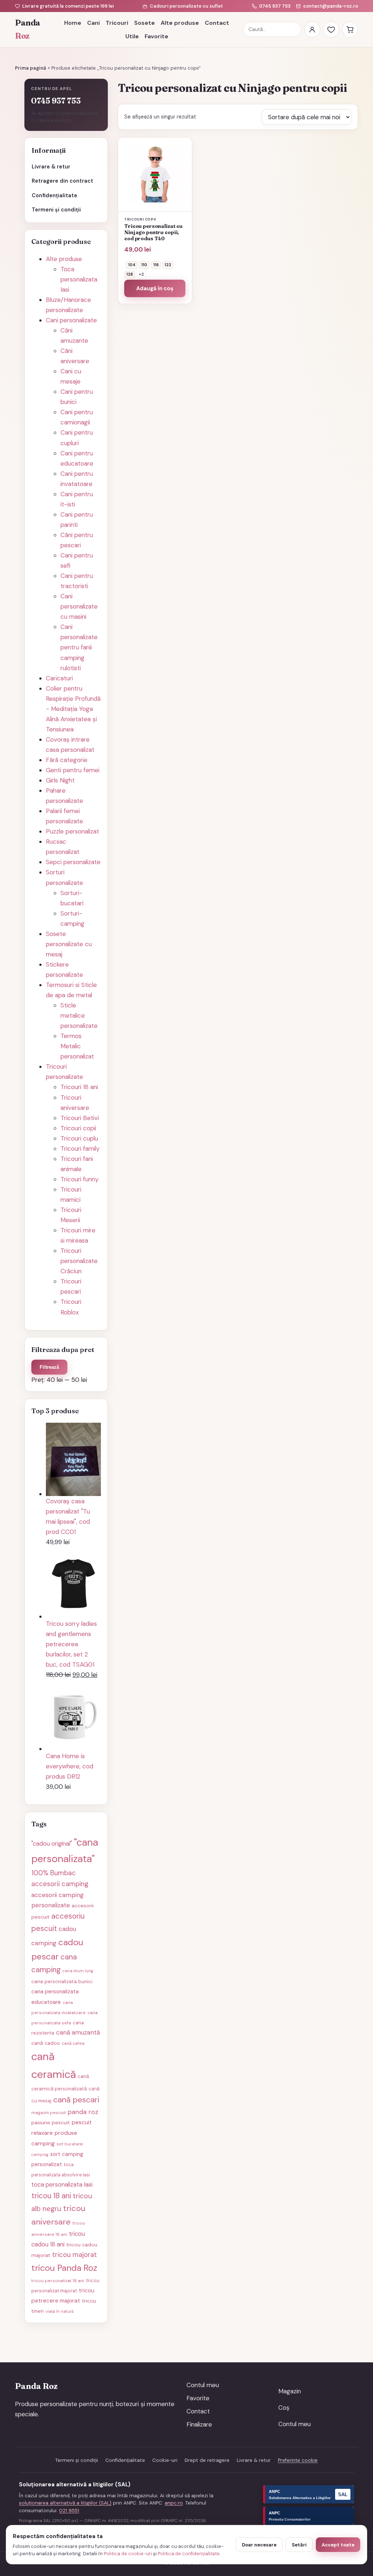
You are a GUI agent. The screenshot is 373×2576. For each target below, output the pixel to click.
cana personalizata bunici (62, 1981)
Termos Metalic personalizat (77, 1046)
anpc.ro (174, 2503)
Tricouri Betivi (80, 1118)
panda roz (83, 2112)
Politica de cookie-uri (128, 2554)
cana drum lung (78, 1971)
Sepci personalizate (73, 862)
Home (73, 23)
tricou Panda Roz (64, 2268)
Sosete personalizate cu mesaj (69, 944)
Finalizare (199, 2424)
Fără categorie (67, 760)
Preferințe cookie (298, 2460)
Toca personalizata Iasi (79, 279)
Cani (93, 23)
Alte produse (180, 23)
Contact (217, 23)
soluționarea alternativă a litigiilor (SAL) (65, 2503)
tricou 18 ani (51, 2196)
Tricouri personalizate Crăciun (79, 1261)
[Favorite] (331, 30)
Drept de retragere (207, 2460)
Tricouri (117, 23)
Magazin (290, 2391)
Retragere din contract (62, 181)
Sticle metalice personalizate (79, 1015)
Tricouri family (80, 1149)
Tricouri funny (79, 1179)
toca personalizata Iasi (62, 2184)
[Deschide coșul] (350, 30)
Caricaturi (59, 678)
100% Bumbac (54, 1873)
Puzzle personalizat (72, 831)
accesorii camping (60, 1884)
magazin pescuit (49, 2113)
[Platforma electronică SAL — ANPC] (309, 2494)
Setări (299, 2545)
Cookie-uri (165, 2460)
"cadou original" (52, 1843)
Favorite (156, 36)
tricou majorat (74, 2255)
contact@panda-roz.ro (331, 6)
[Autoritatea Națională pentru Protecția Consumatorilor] (309, 2516)
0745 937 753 (275, 6)
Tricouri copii (78, 1128)
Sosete (144, 23)
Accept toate (338, 2545)
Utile (132, 36)
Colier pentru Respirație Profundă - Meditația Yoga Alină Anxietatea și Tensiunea (73, 709)
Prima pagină (31, 68)
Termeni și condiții (56, 210)
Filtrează (49, 1367)
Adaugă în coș (155, 288)
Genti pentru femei (73, 770)
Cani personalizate (71, 320)
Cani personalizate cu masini (79, 606)
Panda (28, 29)
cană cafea (73, 2043)
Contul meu (203, 2385)
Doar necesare (259, 2545)
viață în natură (60, 2311)
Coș (284, 2408)
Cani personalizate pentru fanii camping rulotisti (79, 647)
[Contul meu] (312, 30)
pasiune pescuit (51, 2122)
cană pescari (76, 2100)
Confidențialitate (54, 195)
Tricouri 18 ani (79, 1087)
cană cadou (46, 2043)
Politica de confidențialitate (189, 2554)
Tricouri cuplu (79, 1138)
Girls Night (60, 780)
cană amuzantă (78, 2032)
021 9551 (69, 2511)
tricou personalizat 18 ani (58, 2281)
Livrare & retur (51, 167)
